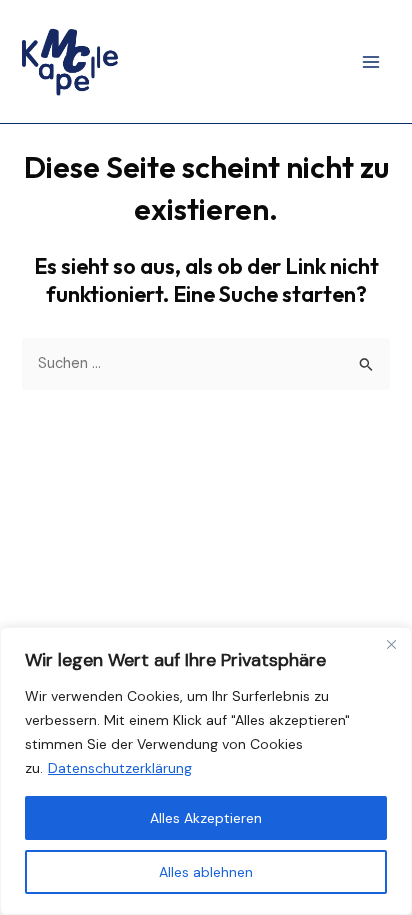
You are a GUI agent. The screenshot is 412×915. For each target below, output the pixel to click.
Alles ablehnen (206, 872)
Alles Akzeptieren (206, 818)
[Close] (391, 644)
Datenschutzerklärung (120, 768)
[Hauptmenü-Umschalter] (371, 62)
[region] (206, 771)
